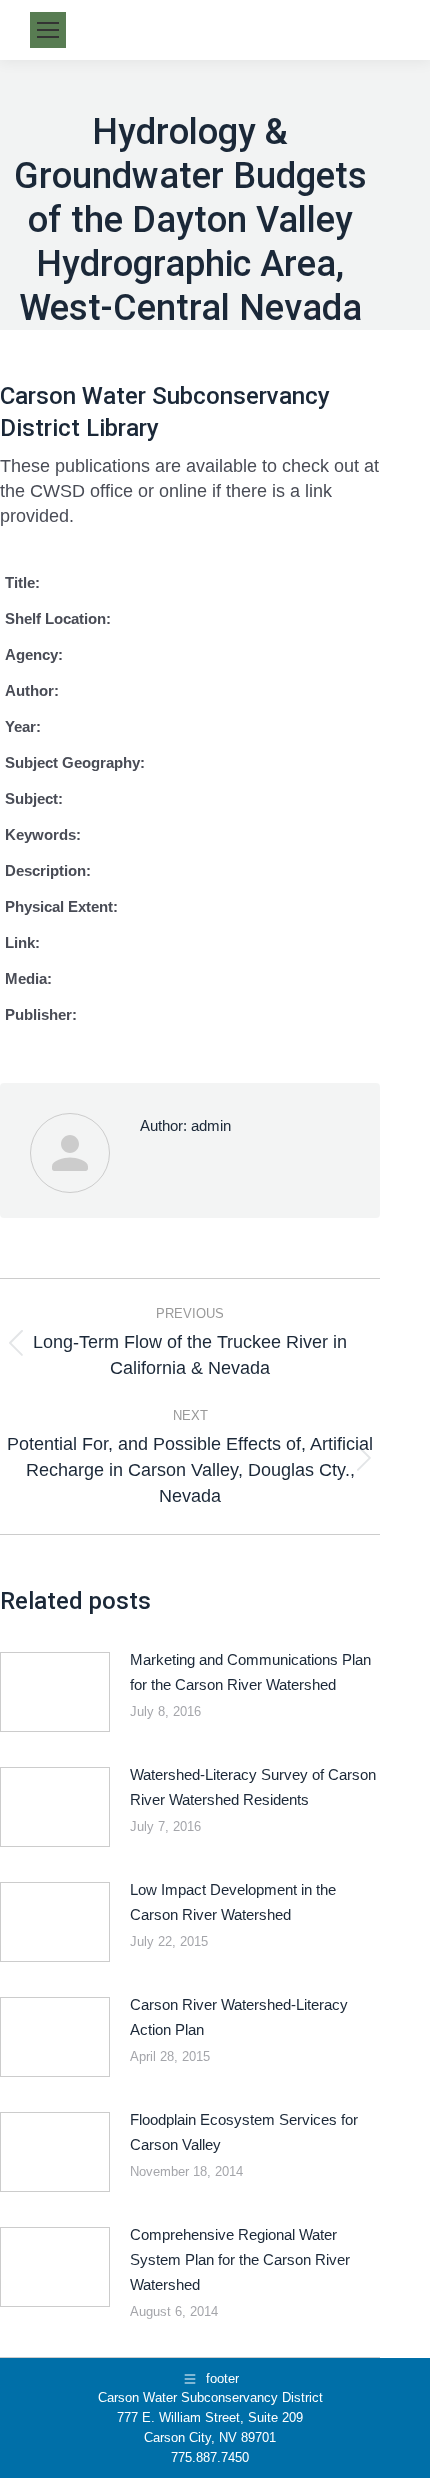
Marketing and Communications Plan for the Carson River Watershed (250, 1672)
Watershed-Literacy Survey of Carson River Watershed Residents (253, 1787)
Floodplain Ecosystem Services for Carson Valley (244, 2132)
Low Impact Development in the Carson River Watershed (233, 1902)
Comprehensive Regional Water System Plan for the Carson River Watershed (240, 2259)
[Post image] (55, 1692)
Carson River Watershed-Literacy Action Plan (239, 2017)
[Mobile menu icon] (48, 30)
